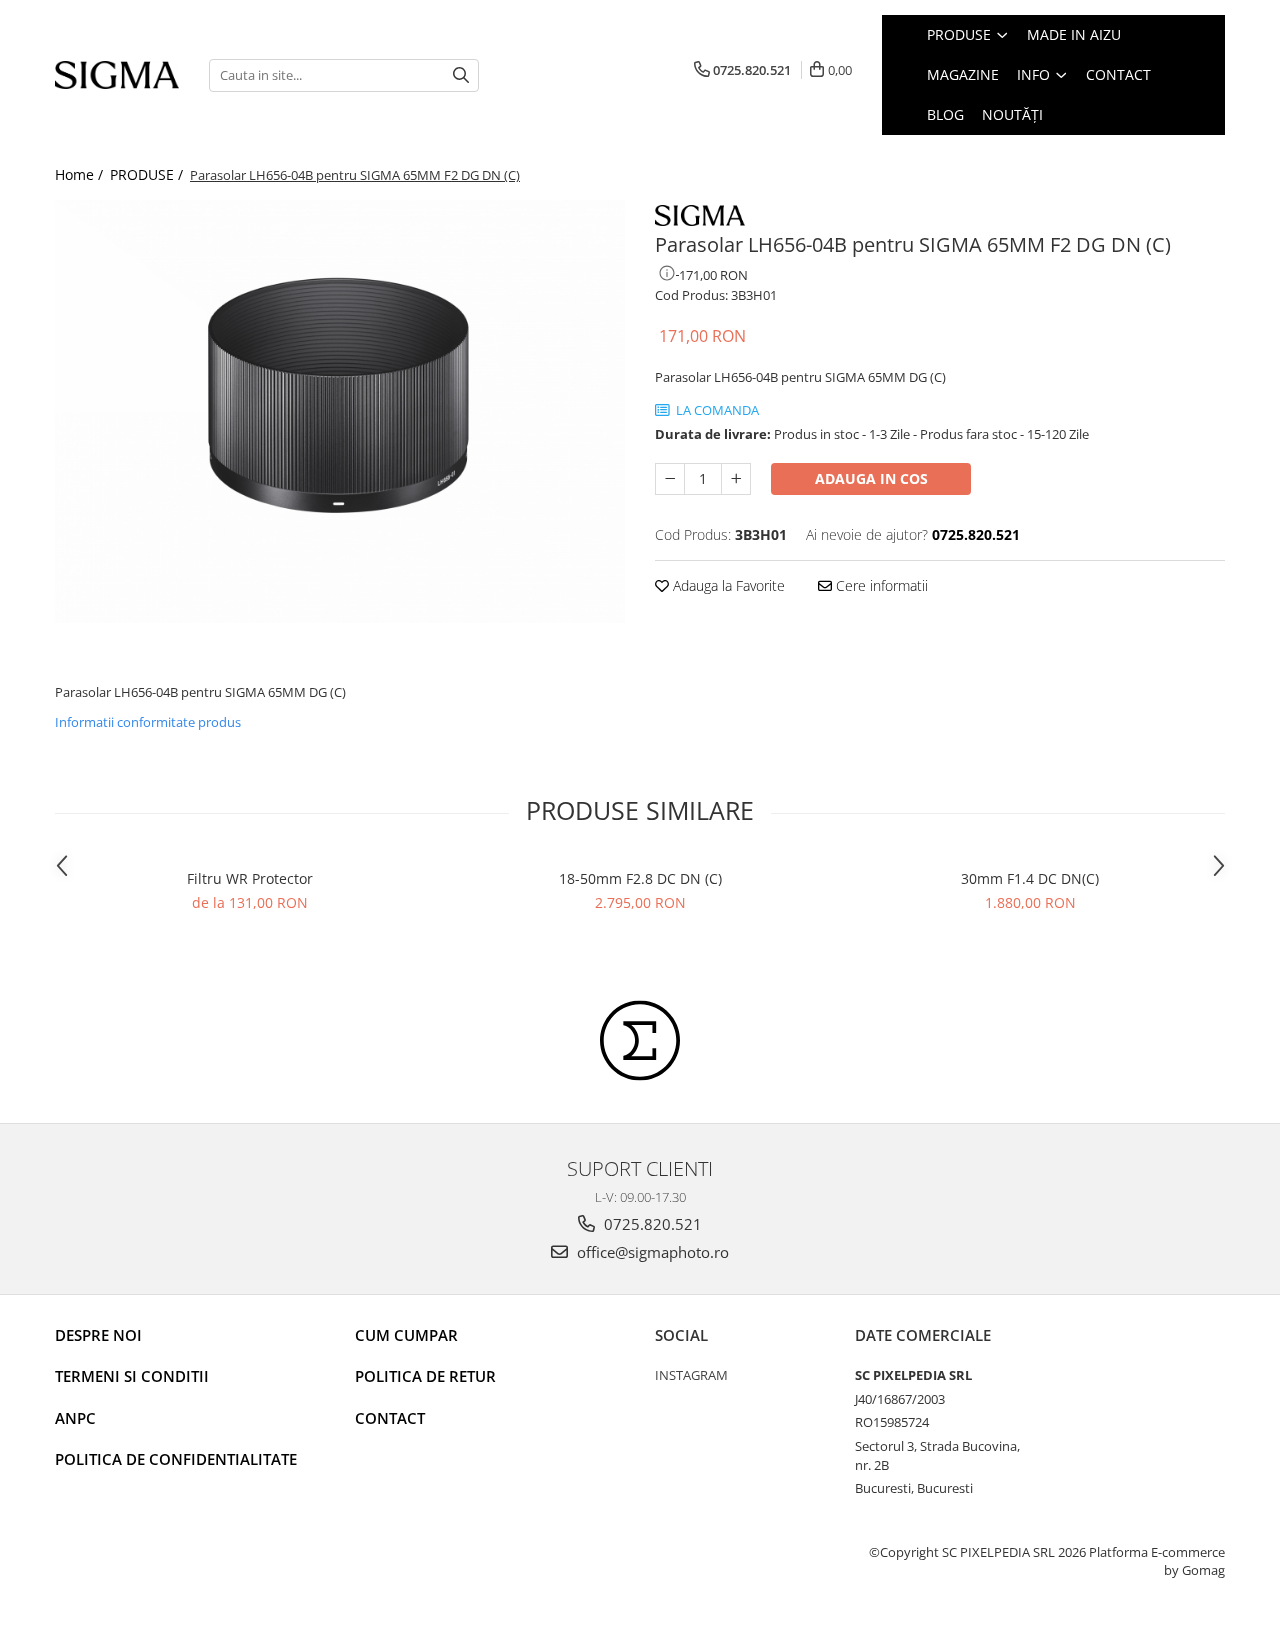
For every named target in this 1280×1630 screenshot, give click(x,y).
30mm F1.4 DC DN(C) (1030, 878)
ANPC (75, 1418)
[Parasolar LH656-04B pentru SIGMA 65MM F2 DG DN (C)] (340, 411)
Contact (390, 1418)
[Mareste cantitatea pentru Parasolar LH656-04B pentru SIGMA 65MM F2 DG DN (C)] (736, 479)
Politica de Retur (425, 1376)
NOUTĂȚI (1012, 114)
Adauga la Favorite (727, 585)
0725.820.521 (651, 1224)
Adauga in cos (871, 478)
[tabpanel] (340, 411)
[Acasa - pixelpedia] (117, 75)
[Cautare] (461, 75)
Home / (81, 174)
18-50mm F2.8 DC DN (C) (640, 878)
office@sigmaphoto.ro (651, 1252)
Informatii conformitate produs (148, 722)
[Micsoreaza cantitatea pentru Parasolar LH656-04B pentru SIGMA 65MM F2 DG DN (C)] (670, 479)
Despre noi (98, 1335)
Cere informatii (880, 585)
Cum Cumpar (406, 1335)
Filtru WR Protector (250, 878)
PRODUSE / (148, 174)
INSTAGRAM (691, 1375)
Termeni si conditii (132, 1376)
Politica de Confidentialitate (176, 1459)
